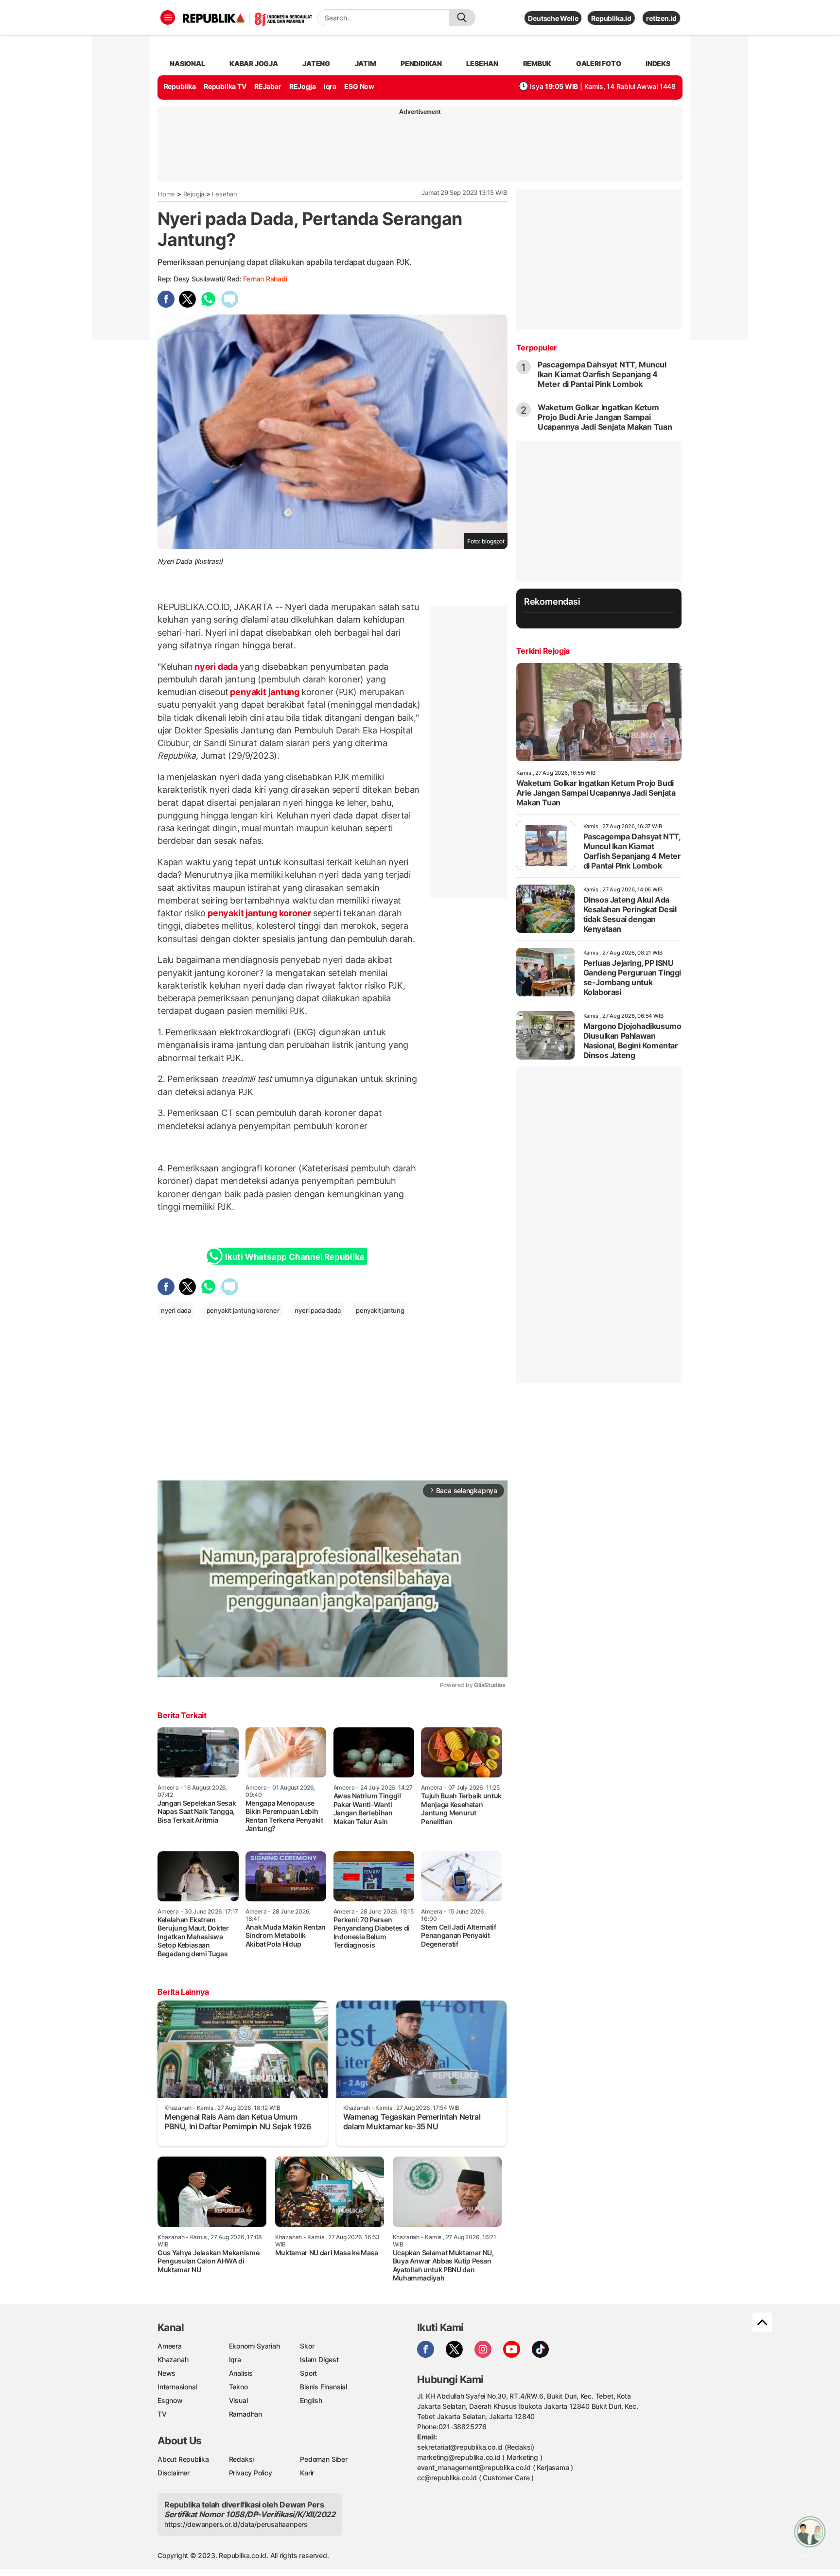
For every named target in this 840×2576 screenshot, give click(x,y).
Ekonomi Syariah (254, 2346)
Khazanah (173, 2359)
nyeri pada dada (317, 1310)
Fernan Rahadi (265, 279)
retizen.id (661, 18)
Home (166, 194)
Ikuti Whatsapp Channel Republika (295, 1257)
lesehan (482, 63)
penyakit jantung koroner (259, 913)
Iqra (235, 2359)
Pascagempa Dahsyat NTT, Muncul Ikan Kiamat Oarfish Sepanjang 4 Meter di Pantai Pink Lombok (602, 374)
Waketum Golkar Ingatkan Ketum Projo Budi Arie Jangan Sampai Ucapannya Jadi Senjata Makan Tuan (605, 417)
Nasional (187, 63)
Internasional (177, 2387)
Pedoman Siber (324, 2459)
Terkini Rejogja (543, 651)
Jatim (366, 63)
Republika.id (611, 18)
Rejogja (194, 194)
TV (162, 2414)
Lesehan (225, 194)
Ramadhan (245, 2414)
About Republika (183, 2459)
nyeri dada (216, 667)
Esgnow (170, 2400)
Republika (180, 86)
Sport (308, 2373)
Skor (307, 2346)
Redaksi (242, 2459)
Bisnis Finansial (324, 2387)
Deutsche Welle (553, 18)
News (166, 2373)
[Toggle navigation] (168, 17)
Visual (238, 2400)
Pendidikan (421, 63)
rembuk (537, 63)
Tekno (238, 2387)
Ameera (170, 2346)
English (311, 2400)
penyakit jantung (265, 692)
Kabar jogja (254, 63)
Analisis (241, 2373)
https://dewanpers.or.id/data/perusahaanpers (236, 2524)
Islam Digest (319, 2359)
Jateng (316, 63)
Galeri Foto (599, 63)
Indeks (658, 63)
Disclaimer (174, 2473)
